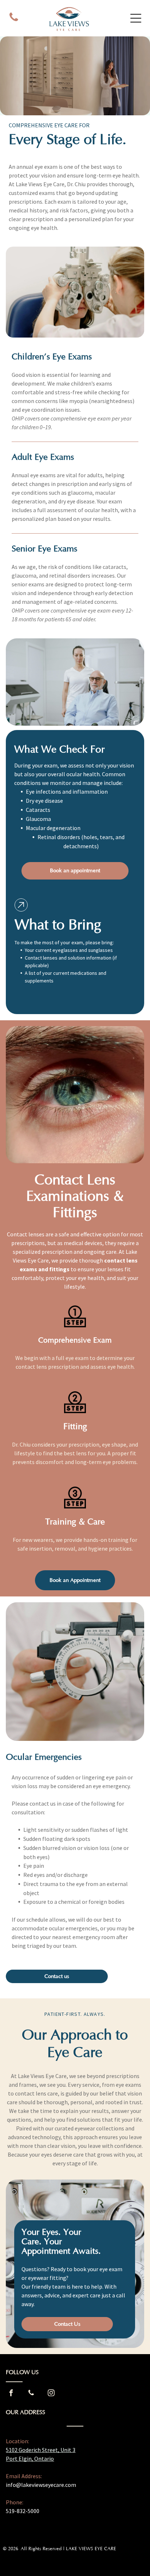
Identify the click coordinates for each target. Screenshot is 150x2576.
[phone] (14, 18)
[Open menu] (136, 18)
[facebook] (11, 2394)
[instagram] (51, 2394)
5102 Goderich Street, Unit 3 (41, 2450)
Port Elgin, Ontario (30, 2459)
